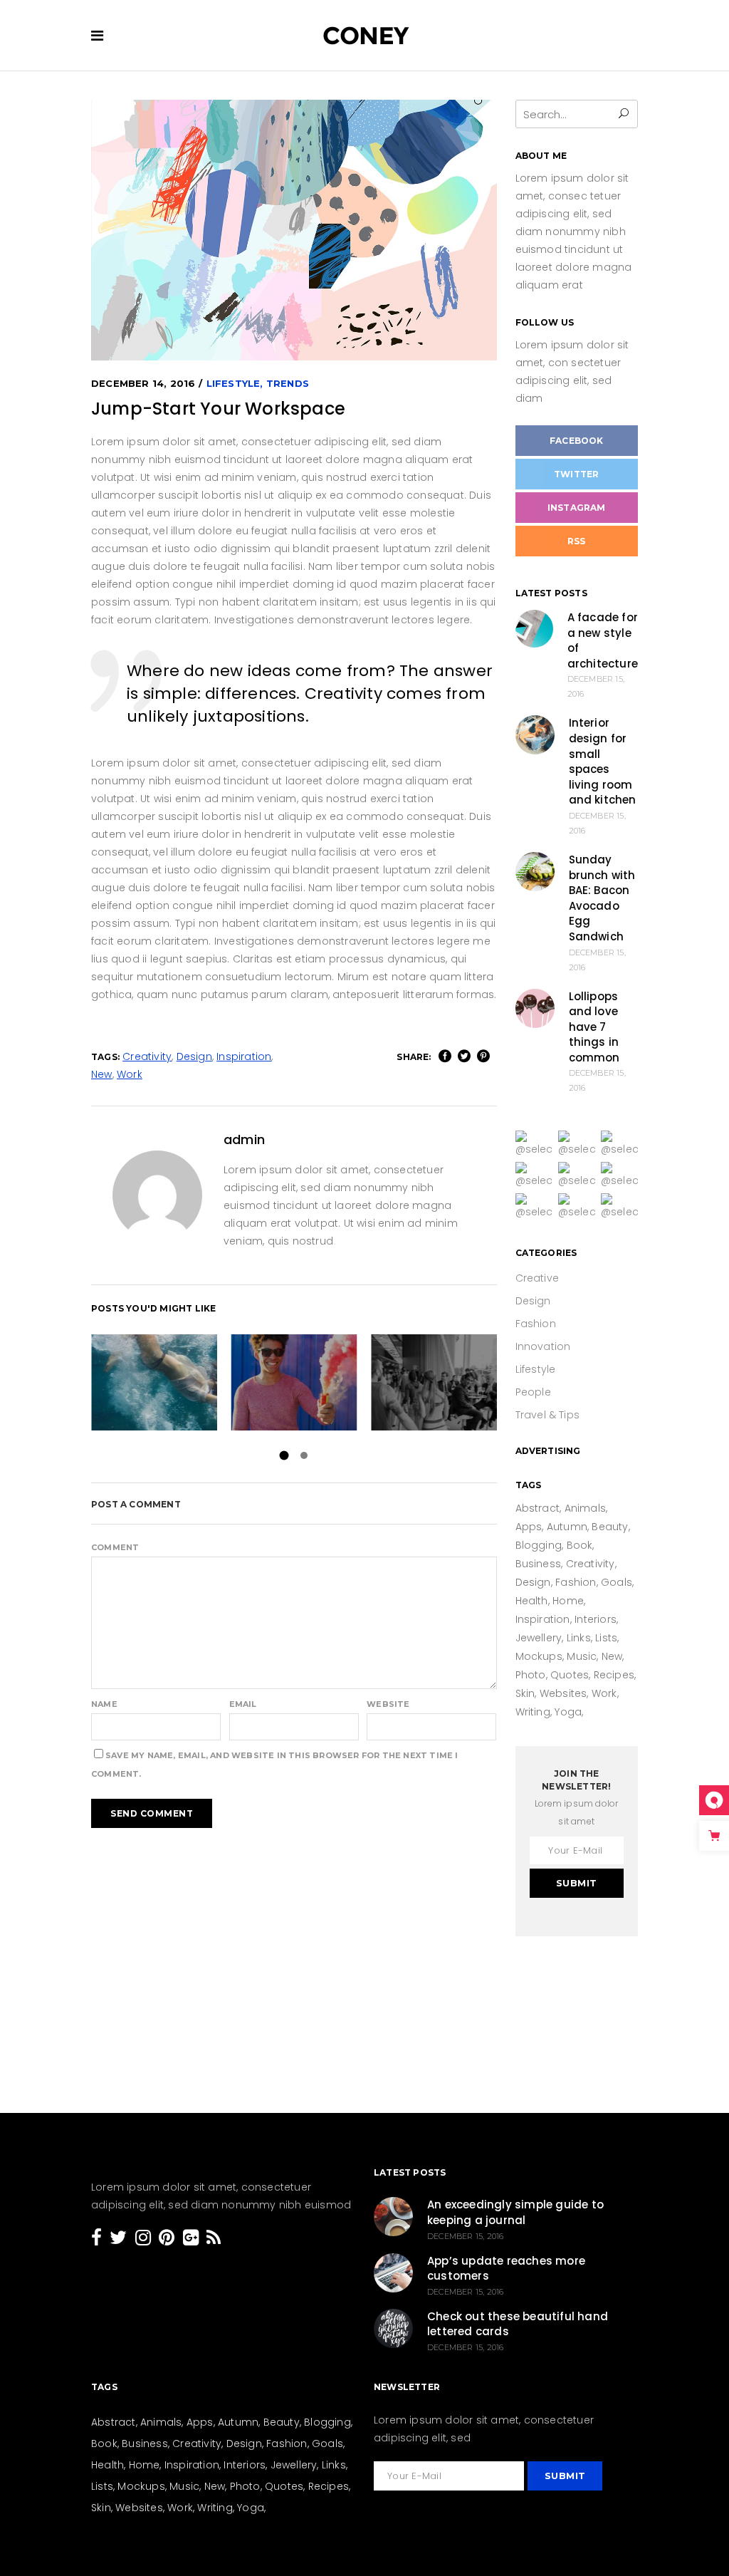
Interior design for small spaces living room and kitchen (603, 761)
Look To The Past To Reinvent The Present (434, 1382)
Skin (525, 1693)
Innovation (543, 1346)
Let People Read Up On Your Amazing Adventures (154, 1382)
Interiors (596, 1619)
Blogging (539, 1545)
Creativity (147, 1056)
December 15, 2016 (465, 2236)
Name (104, 1704)
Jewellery (539, 1638)
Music (582, 1656)
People (533, 1392)
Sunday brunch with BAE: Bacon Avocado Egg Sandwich (602, 898)
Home (568, 1601)
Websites (563, 1693)
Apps (529, 1527)
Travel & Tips (548, 1415)
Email (243, 1704)
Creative (537, 1278)
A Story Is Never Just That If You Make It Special (294, 1382)
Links (579, 1638)
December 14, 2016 (143, 383)
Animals (585, 1508)
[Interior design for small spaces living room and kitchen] (535, 735)
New (102, 1074)
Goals (617, 1582)
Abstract (538, 1508)
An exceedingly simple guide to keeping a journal (515, 2212)
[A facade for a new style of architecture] (534, 629)
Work (130, 1074)
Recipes (614, 1675)
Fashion (536, 1324)
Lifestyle (234, 383)
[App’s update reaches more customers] (393, 2273)
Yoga (568, 1712)
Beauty (610, 1527)
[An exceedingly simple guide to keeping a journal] (393, 2217)
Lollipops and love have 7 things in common (594, 1027)
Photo (531, 1675)
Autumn (567, 1527)
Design (194, 1056)
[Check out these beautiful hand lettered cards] (393, 2328)
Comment (115, 1547)
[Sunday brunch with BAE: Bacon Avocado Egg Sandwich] (535, 872)
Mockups (539, 1656)
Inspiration (244, 1056)
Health (532, 1601)
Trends (288, 383)
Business (539, 1564)
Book (580, 1545)
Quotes (570, 1675)
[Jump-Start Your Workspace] (157, 1195)
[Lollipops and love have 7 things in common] (535, 1008)
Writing (533, 1712)
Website (388, 1704)
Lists (606, 1638)
